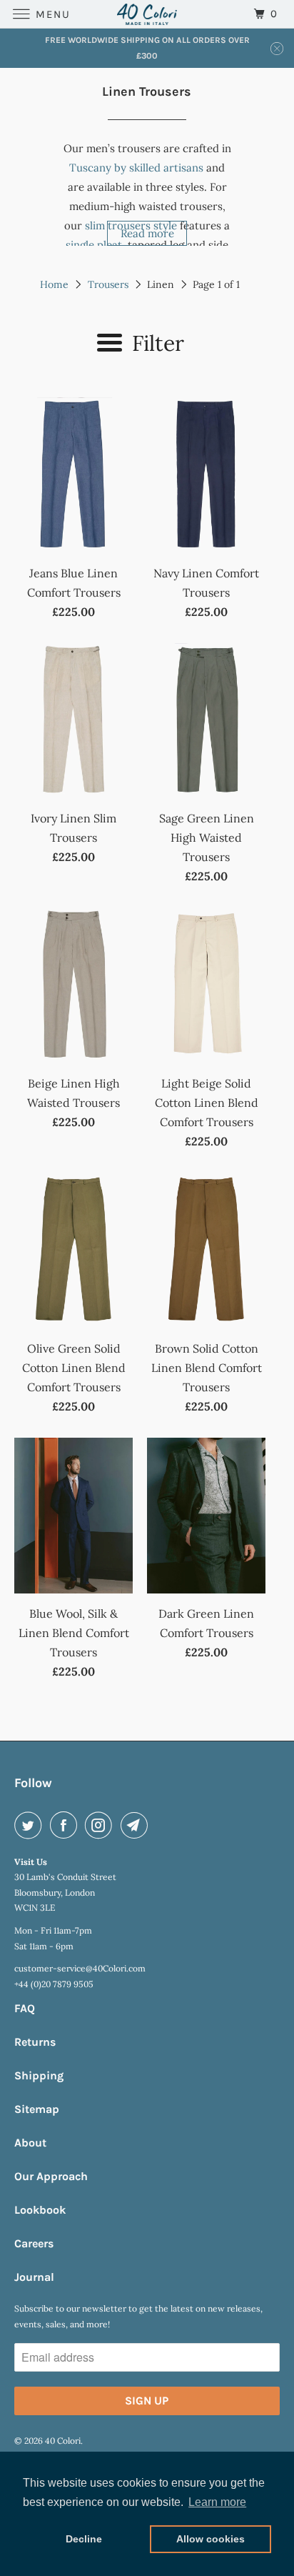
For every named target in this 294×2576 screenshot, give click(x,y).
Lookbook (40, 2210)
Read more (147, 233)
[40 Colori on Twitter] (31, 1825)
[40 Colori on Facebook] (66, 1825)
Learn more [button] (217, 2502)
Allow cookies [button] (211, 2539)
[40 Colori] (147, 14)
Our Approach (51, 2176)
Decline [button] (84, 2539)
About (30, 2143)
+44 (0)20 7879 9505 (54, 1984)
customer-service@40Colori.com (80, 1968)
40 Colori (63, 2441)
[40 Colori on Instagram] (101, 1825)
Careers (34, 2243)
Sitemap (37, 2109)
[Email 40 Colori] (137, 1825)
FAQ (25, 2008)
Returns (35, 2042)
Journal (34, 2277)
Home (54, 284)
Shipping (39, 2075)
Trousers (108, 284)
